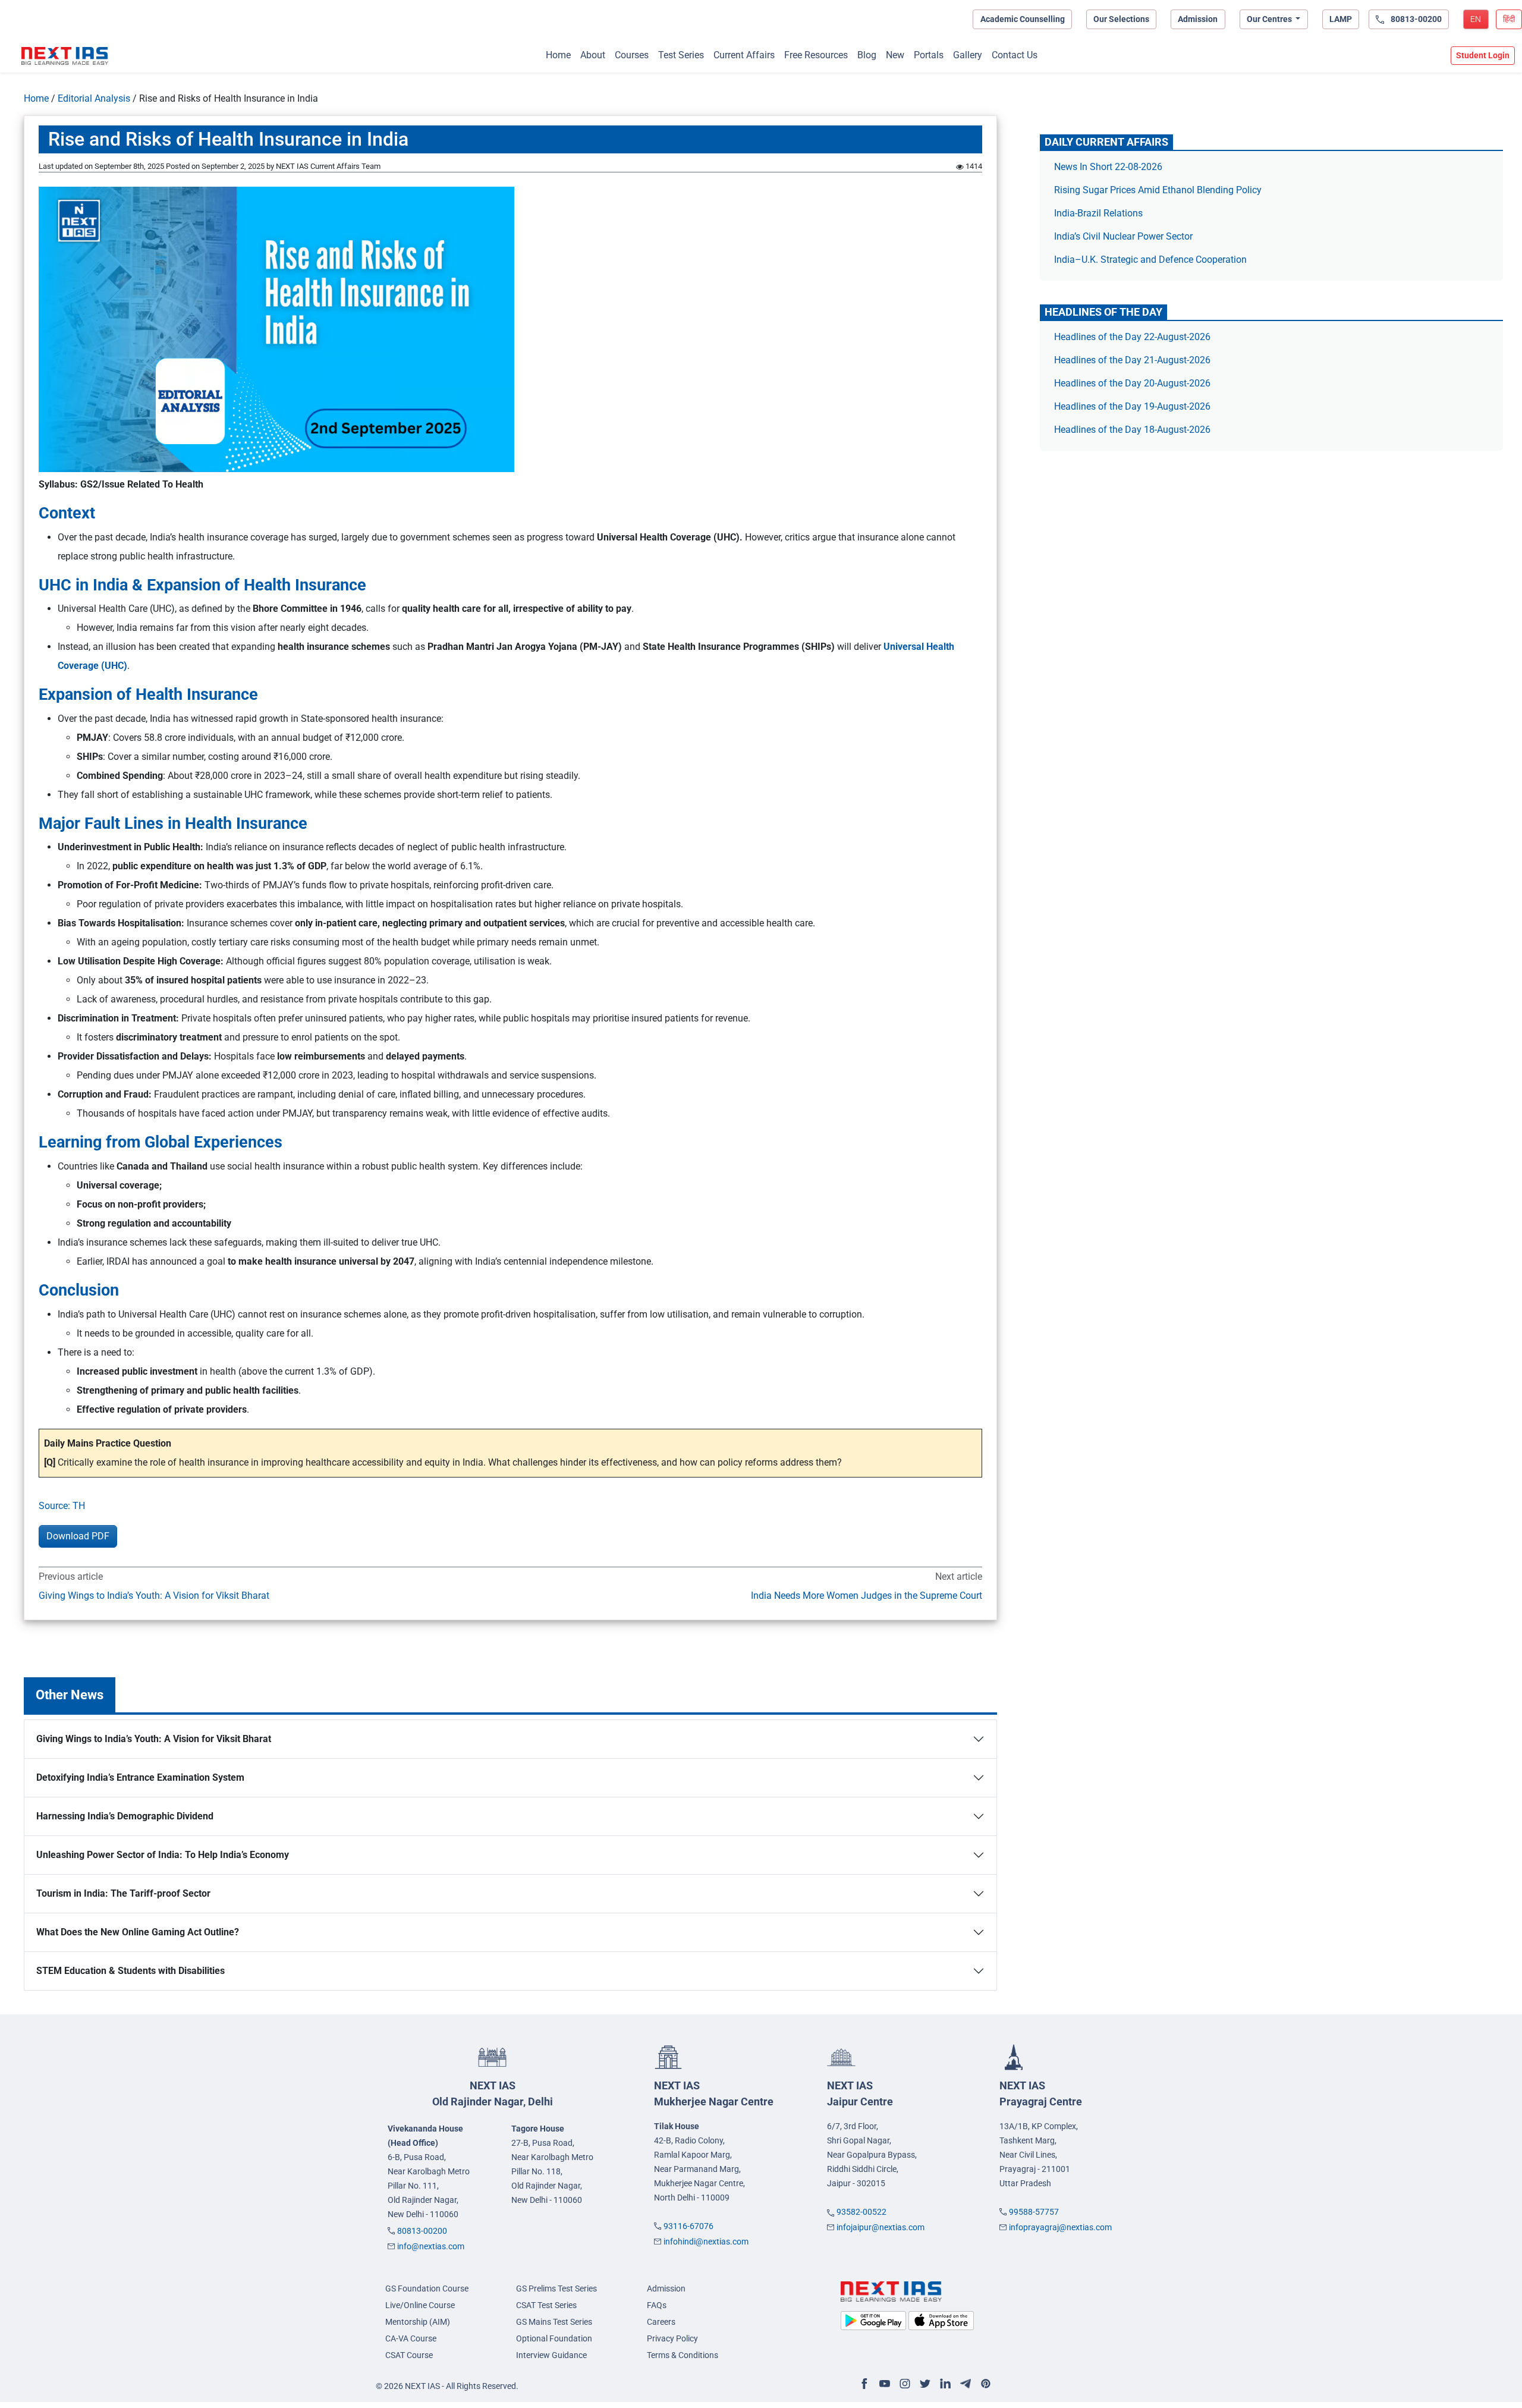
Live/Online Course (420, 2305)
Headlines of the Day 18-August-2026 (1132, 430)
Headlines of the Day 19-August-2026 (1132, 406)
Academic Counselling (1023, 19)
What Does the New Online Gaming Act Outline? (138, 1932)
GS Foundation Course (427, 2288)
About (593, 55)
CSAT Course (409, 2355)
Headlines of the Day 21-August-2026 (1132, 360)
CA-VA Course (411, 2338)
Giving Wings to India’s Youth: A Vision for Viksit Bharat (154, 1596)
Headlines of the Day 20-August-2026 (1132, 383)
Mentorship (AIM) (418, 2322)
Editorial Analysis (94, 98)
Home (558, 55)
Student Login (1483, 55)
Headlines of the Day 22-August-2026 (1132, 337)
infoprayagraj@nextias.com (1060, 2227)
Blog (867, 55)
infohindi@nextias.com (706, 2242)
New (895, 55)
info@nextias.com (431, 2246)
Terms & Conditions (683, 2355)
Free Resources (816, 55)
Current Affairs (744, 55)
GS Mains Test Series (554, 2322)
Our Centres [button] (1270, 19)
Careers (661, 2322)
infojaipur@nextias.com (881, 2227)
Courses (632, 55)
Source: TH (62, 1506)
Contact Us (1015, 55)
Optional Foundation (554, 2338)
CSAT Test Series (546, 2305)
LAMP (1341, 19)
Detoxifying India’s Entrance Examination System (140, 1777)
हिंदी (1509, 19)
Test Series (681, 55)
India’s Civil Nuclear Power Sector (1123, 236)
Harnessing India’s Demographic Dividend (126, 1816)
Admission (1198, 19)
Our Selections (1121, 19)
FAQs (657, 2305)
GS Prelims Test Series (556, 2288)
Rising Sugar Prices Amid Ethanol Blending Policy (1158, 190)
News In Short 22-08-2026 (1108, 167)
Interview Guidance (551, 2355)
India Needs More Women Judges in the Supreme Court (867, 1596)
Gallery (968, 55)
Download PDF (78, 1536)
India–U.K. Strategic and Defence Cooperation (1150, 260)
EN (1476, 19)
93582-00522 (861, 2212)
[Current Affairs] (65, 56)
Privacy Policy (672, 2338)
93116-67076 (688, 2226)
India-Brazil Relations (1098, 213)
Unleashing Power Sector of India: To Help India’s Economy (163, 1855)
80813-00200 (422, 2231)
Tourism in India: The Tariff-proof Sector (123, 1893)
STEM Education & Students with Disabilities (130, 1971)
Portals (929, 55)
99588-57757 (1034, 2212)
